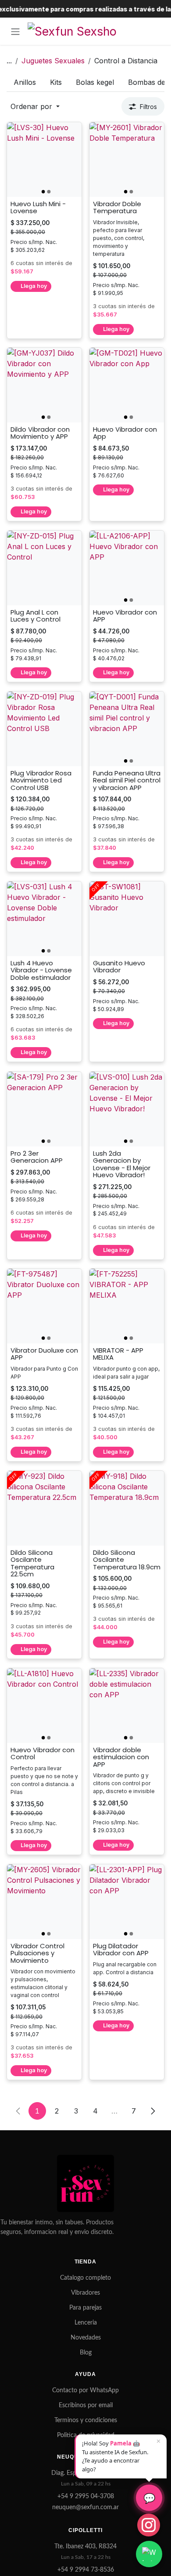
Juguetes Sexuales (53, 61)
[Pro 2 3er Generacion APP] (44, 1109)
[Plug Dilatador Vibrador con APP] (127, 1902)
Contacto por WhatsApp (85, 2390)
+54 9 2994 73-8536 (86, 2570)
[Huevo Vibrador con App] (127, 385)
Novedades (86, 2338)
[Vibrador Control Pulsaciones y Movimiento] (44, 1902)
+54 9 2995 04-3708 (86, 2496)
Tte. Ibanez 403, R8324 (85, 2547)
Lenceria (86, 2323)
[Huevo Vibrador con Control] (44, 1706)
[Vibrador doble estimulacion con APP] (127, 1706)
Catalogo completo (85, 2278)
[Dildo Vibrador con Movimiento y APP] (44, 385)
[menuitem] (25, 82)
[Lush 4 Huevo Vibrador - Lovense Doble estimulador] (44, 919)
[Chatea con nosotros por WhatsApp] (149, 2554)
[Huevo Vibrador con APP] (127, 568)
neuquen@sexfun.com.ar (85, 2507)
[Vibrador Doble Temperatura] (127, 160)
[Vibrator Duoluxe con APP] (44, 1306)
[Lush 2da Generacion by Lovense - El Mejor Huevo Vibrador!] (127, 1109)
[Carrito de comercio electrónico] (156, 31)
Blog (86, 2353)
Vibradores (85, 2293)
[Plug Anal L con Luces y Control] (44, 568)
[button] (35, 106)
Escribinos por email (86, 2405)
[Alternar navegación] (15, 31)
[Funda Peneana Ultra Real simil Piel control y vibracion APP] (127, 729)
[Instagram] (149, 2525)
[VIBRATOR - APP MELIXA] (127, 1306)
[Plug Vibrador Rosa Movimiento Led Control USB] (44, 729)
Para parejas (85, 2308)
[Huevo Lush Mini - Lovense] (44, 160)
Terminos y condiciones (86, 2420)
